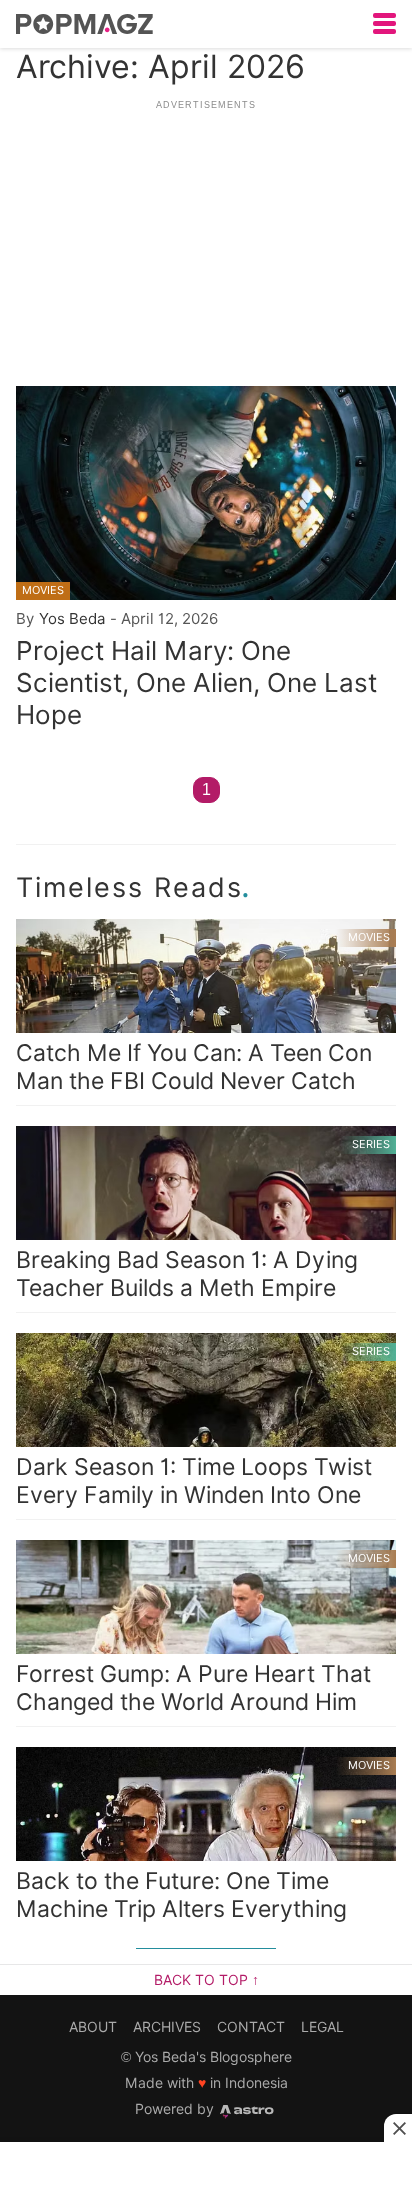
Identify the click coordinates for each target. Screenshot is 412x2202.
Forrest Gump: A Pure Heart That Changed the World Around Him (202, 1633)
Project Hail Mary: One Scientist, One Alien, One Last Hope (196, 683)
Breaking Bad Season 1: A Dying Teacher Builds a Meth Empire (202, 1219)
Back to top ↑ (206, 1980)
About (93, 2027)
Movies (43, 590)
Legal (322, 2027)
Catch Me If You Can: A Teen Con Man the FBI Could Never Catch (202, 1012)
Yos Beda (72, 618)
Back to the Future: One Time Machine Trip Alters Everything (202, 1840)
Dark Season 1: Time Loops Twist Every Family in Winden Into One (202, 1426)
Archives (167, 2027)
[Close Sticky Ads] (398, 2128)
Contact (251, 2027)
